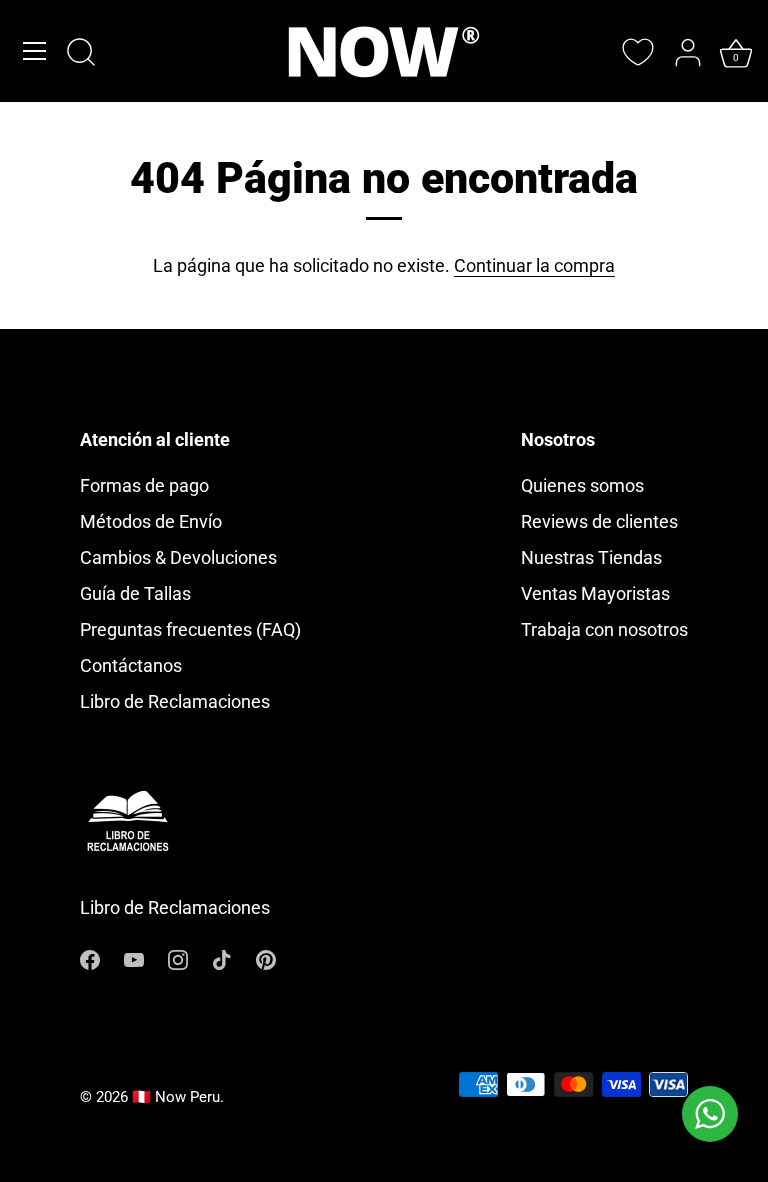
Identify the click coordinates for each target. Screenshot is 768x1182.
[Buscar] (81, 54)
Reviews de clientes (599, 521)
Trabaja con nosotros (604, 629)
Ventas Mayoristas (595, 593)
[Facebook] (90, 958)
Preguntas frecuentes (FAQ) (190, 629)
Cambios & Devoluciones (178, 557)
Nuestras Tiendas (591, 557)
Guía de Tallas (135, 593)
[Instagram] (178, 958)
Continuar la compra (534, 265)
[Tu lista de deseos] (638, 52)
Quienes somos (582, 485)
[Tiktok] (222, 958)
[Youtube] (134, 958)
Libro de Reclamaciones (175, 701)
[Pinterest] (266, 958)
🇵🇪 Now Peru (176, 1097)
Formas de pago (144, 485)
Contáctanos (131, 665)
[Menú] (35, 51)
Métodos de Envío (151, 521)
